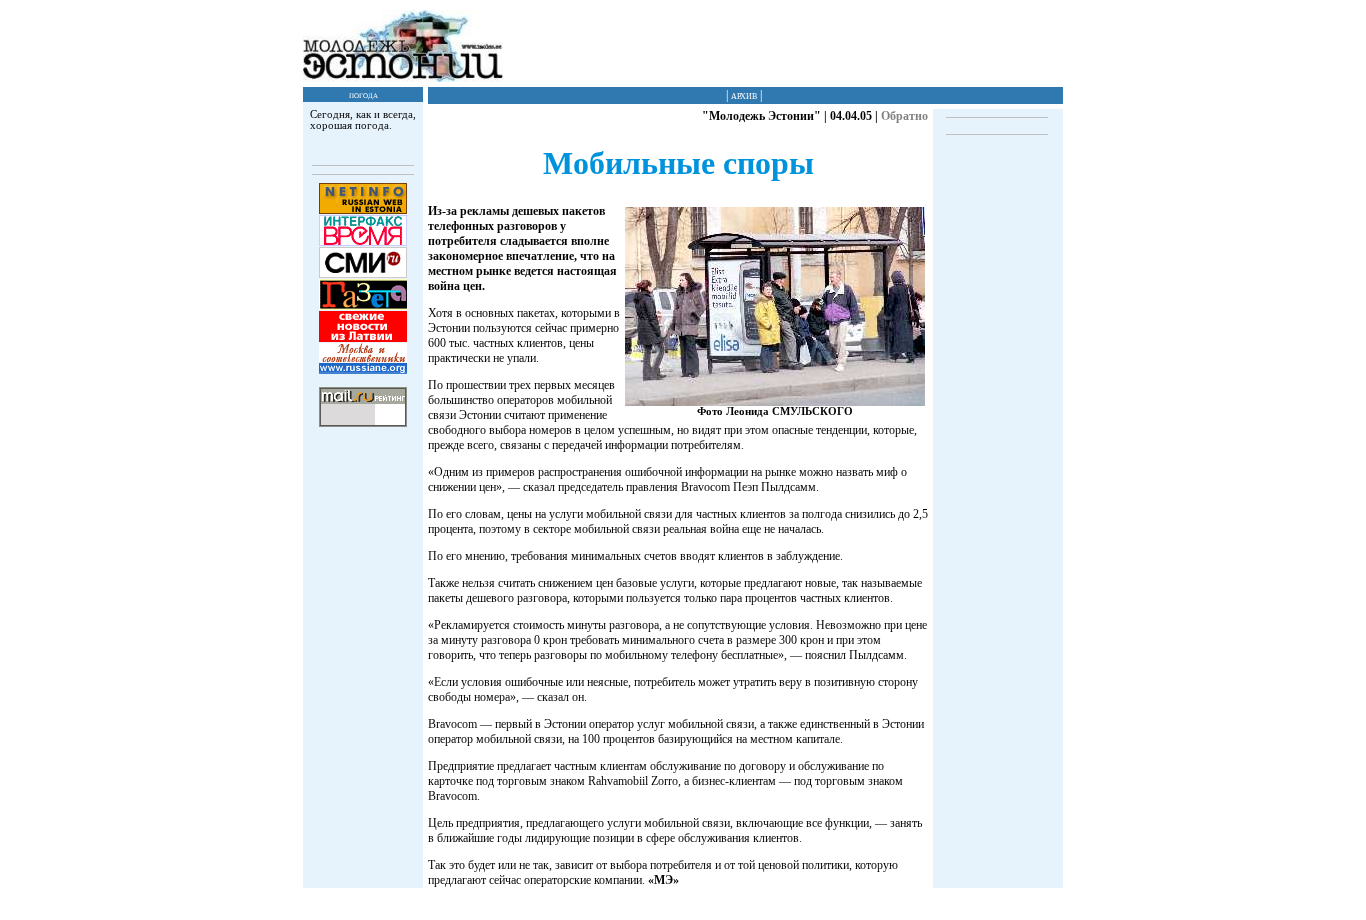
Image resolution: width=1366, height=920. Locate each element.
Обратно (904, 116)
